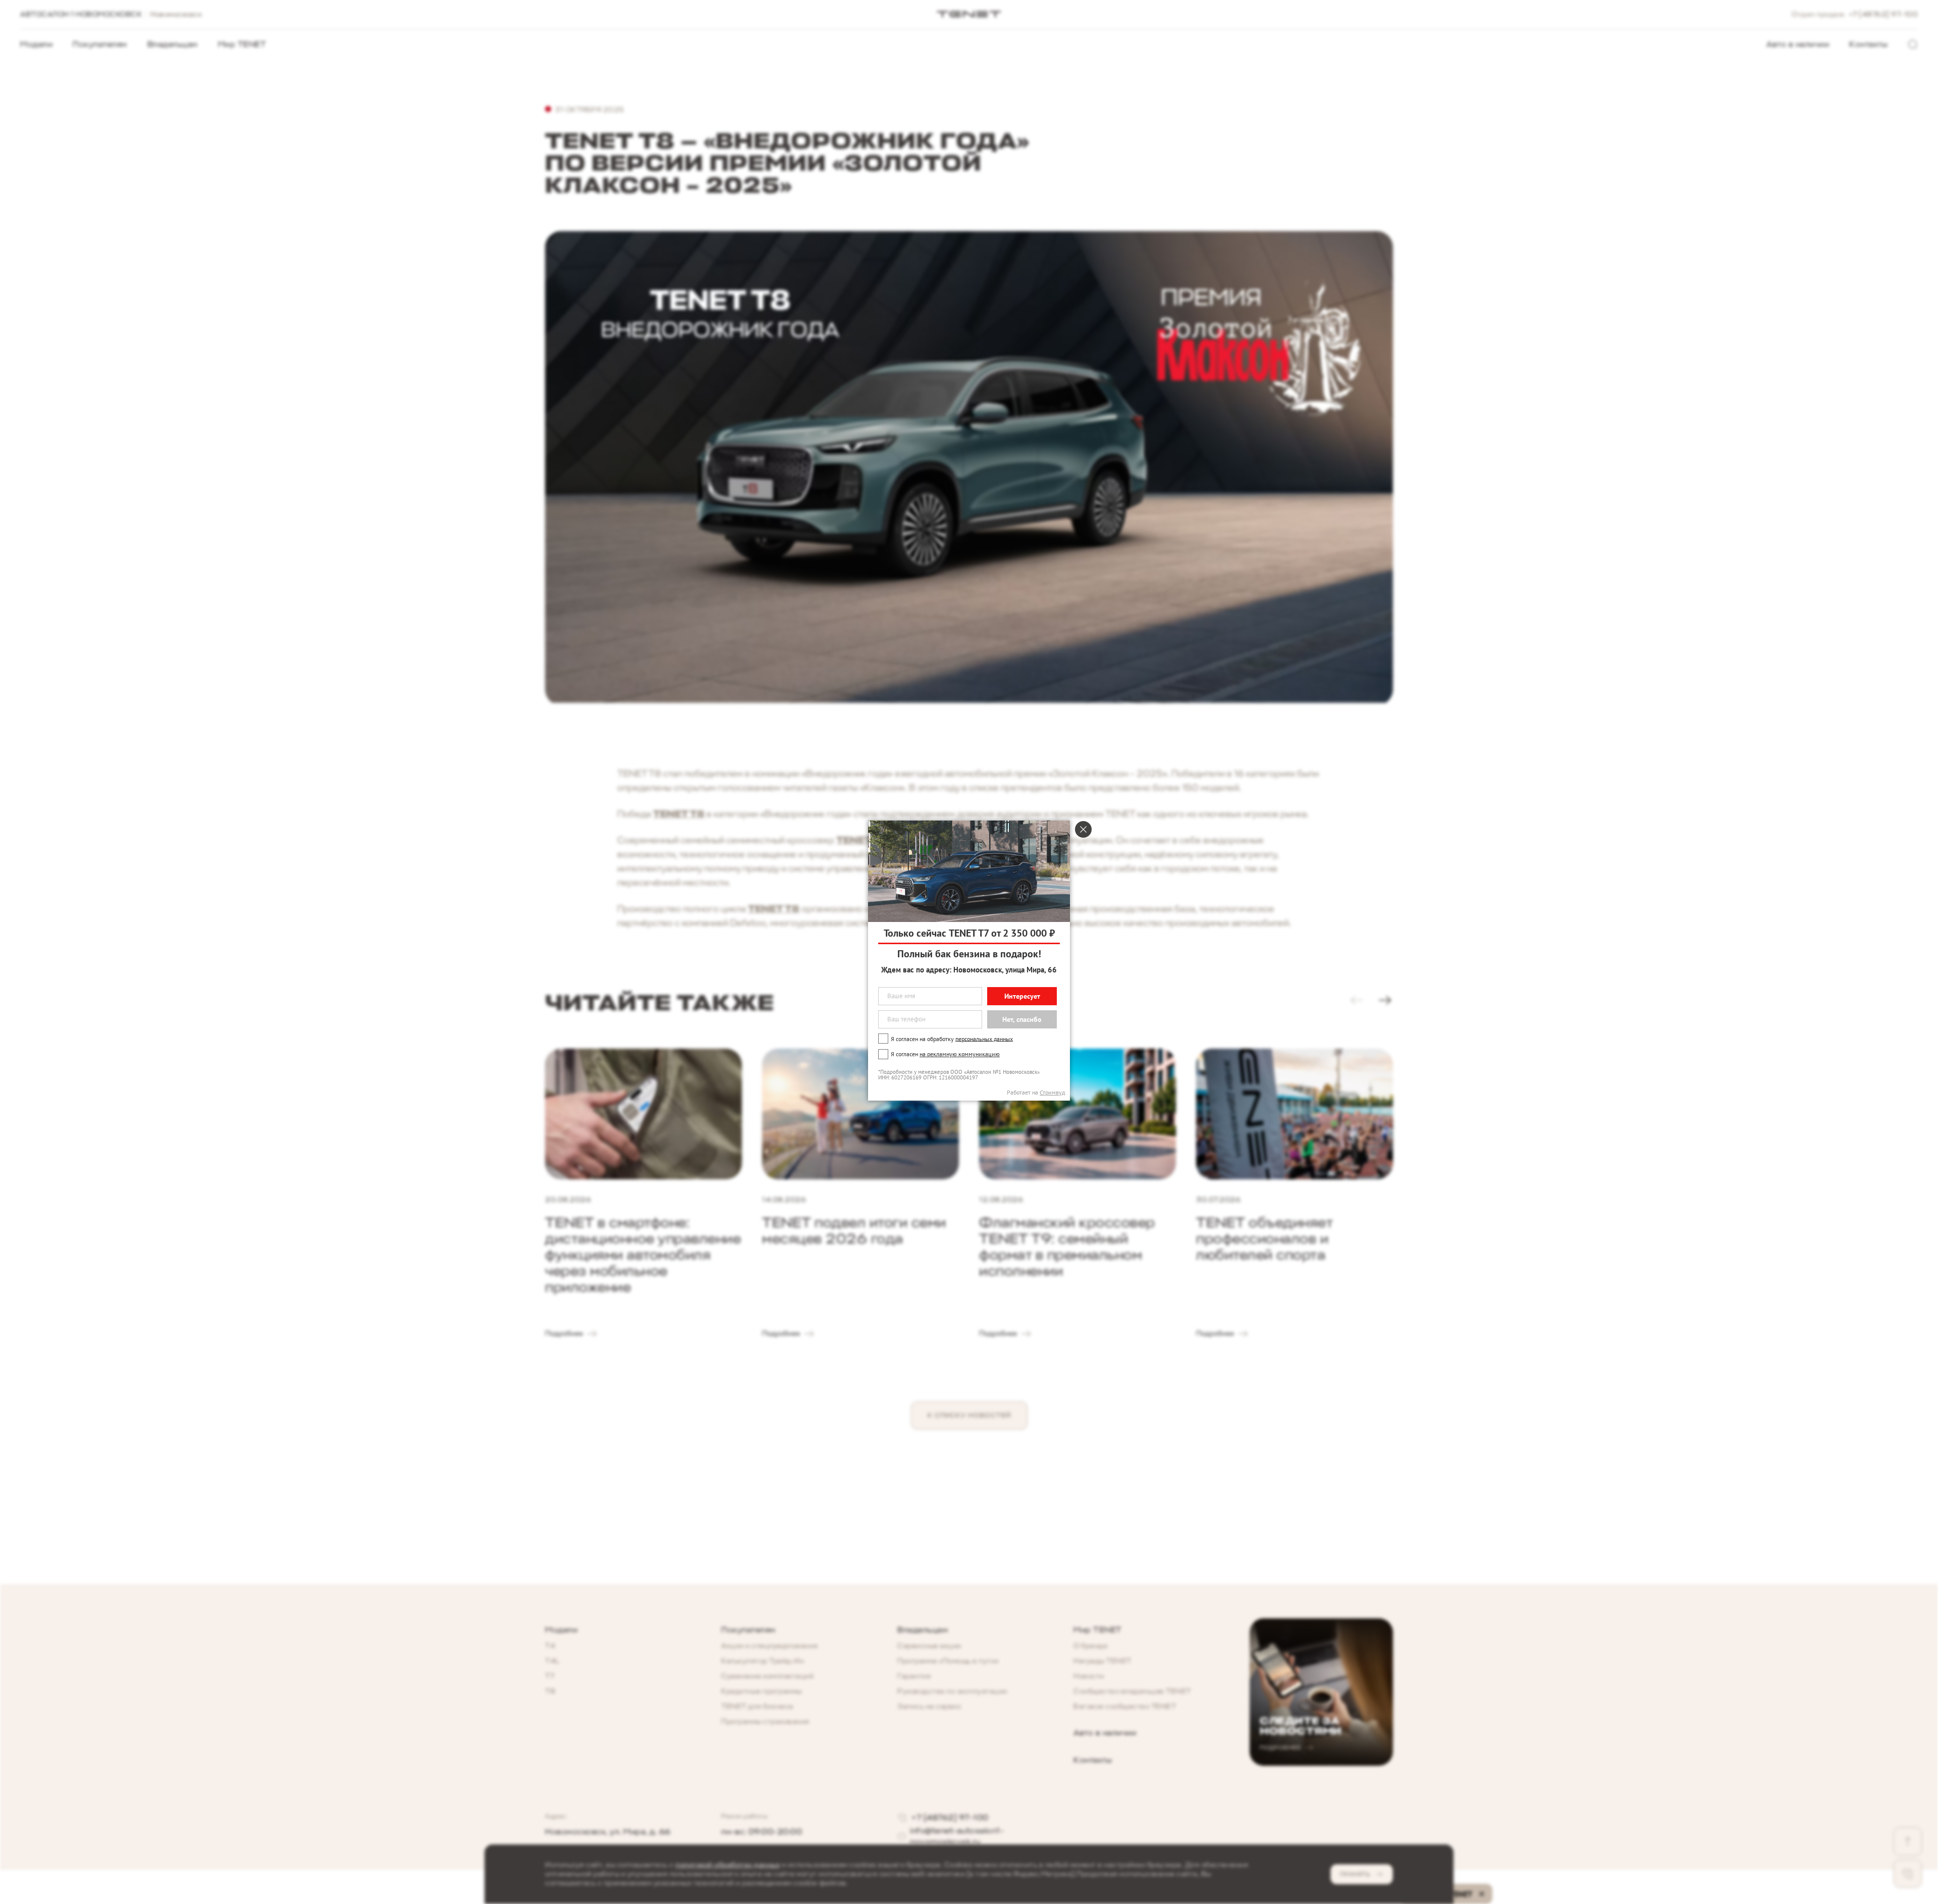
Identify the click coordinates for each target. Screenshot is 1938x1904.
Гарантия (914, 1676)
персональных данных (984, 1038)
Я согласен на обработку (952, 1038)
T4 (550, 1646)
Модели (36, 44)
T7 (550, 1676)
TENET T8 (679, 814)
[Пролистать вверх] (1908, 1841)
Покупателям (100, 44)
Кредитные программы (762, 1691)
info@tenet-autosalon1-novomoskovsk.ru (957, 1836)
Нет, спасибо (1022, 1019)
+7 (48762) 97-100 (1883, 14)
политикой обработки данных (728, 1865)
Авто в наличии (1798, 44)
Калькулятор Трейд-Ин (763, 1661)
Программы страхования (765, 1722)
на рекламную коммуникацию (960, 1054)
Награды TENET (1102, 1661)
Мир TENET (242, 44)
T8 (550, 1691)
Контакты (1868, 44)
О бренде (1090, 1646)
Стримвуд (1052, 1092)
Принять (1355, 1874)
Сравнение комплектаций (767, 1676)
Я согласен (945, 1054)
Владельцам (173, 44)
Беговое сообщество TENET (1125, 1706)
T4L (552, 1661)
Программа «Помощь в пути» (948, 1661)
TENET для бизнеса (757, 1706)
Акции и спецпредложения (770, 1646)
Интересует (1022, 996)
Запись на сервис (929, 1706)
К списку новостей (969, 1415)
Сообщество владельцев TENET (1132, 1691)
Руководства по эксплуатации (952, 1691)
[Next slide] (1385, 1000)
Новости (1089, 1676)
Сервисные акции (929, 1646)
